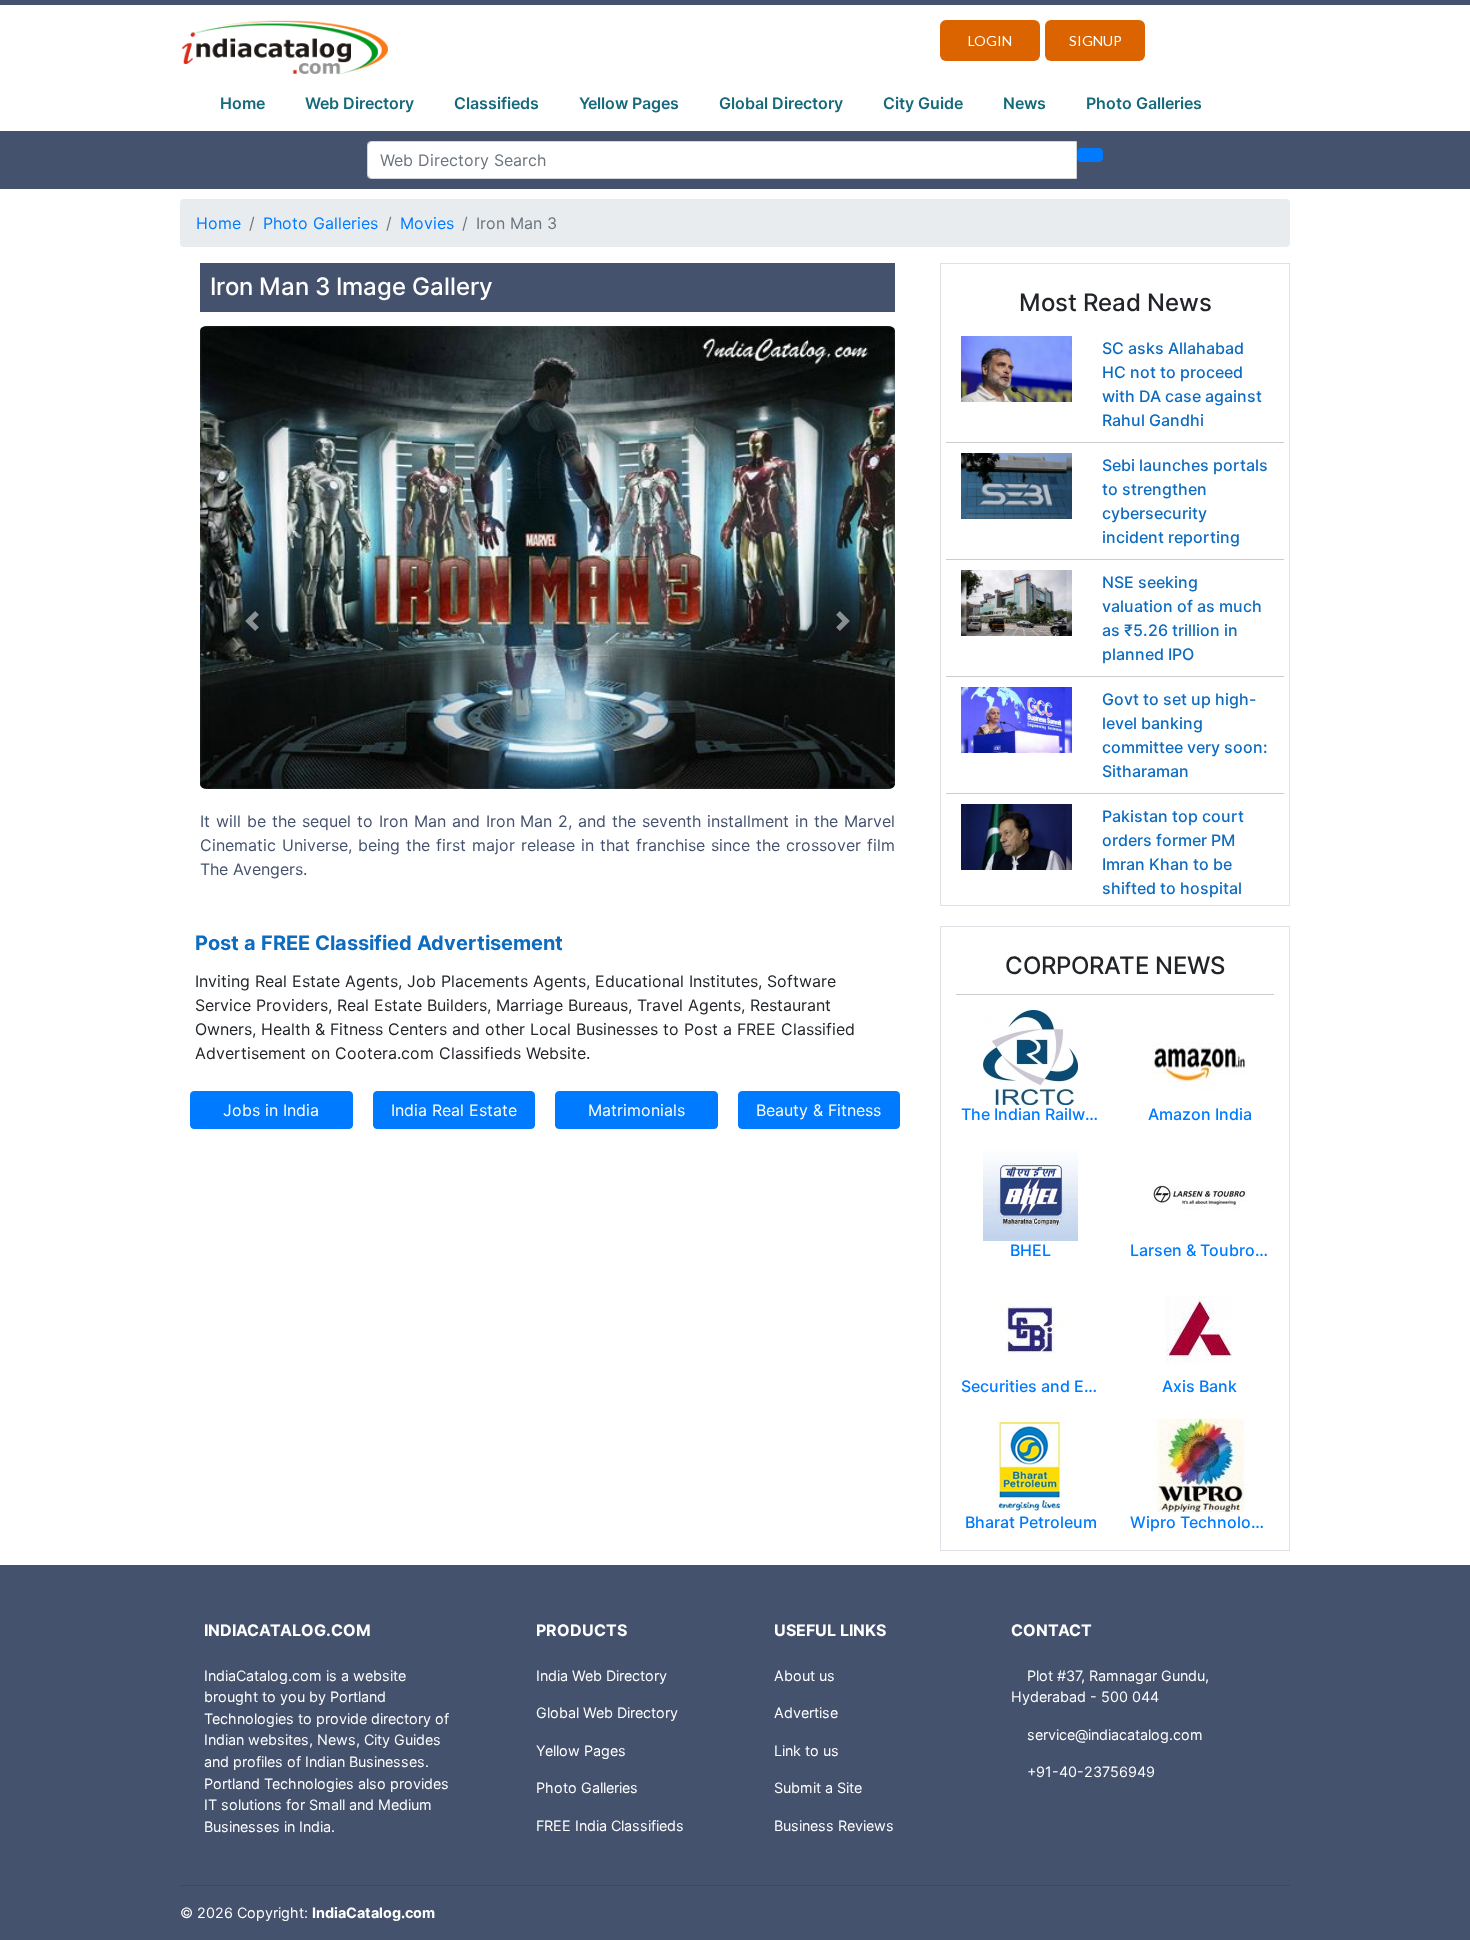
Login (990, 40)
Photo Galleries (1144, 103)
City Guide (923, 103)
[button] (252, 621)
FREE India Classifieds (610, 1825)
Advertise (806, 1712)
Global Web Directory (607, 1712)
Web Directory (359, 103)
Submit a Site (818, 1787)
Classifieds (496, 103)
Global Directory (781, 103)
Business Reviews (834, 1825)
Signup (1095, 40)
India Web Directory (601, 1675)
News (1024, 103)
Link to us (806, 1750)
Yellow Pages (629, 103)
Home (242, 103)
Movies (427, 223)
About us (804, 1675)
